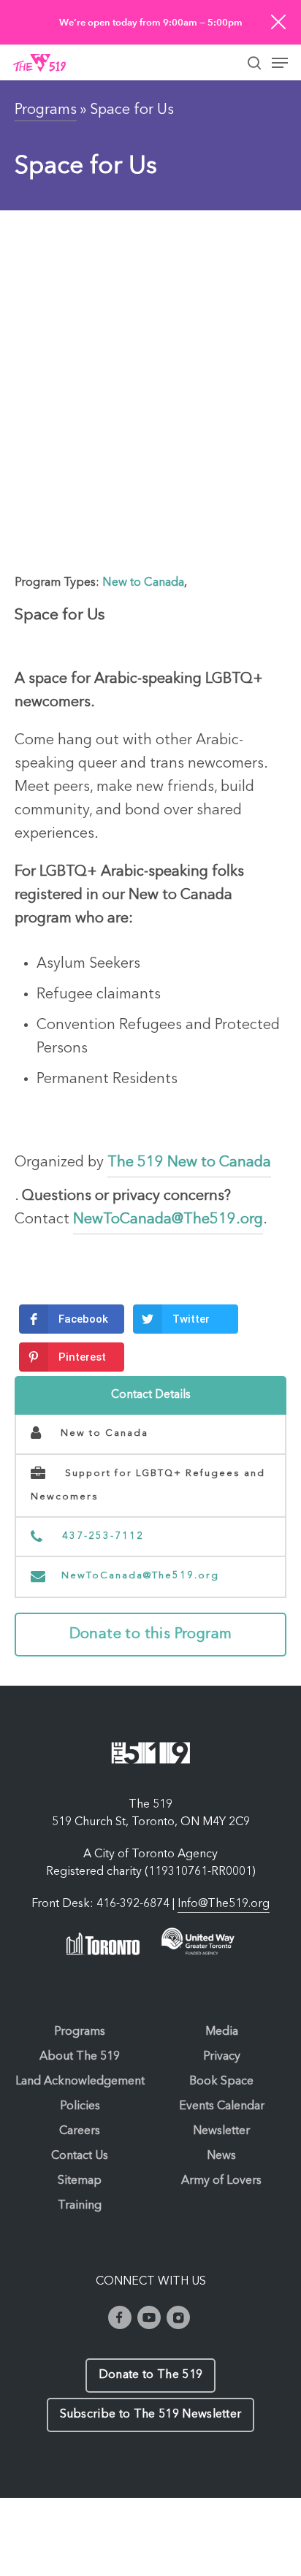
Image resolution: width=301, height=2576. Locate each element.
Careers (80, 2131)
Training (80, 2206)
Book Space (221, 2082)
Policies (80, 2106)
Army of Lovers (221, 2181)
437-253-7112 (101, 1536)
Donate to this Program (151, 1635)
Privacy (222, 2057)
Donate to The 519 (150, 2375)
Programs (46, 110)
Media (222, 2032)
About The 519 (80, 2057)
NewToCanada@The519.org (140, 1576)
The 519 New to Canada (189, 1163)
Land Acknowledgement (80, 2082)
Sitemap (80, 2181)
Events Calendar (222, 2106)
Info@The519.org (224, 1904)
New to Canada (143, 583)
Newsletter (221, 2131)
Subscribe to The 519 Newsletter (151, 2415)
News (221, 2156)
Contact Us (80, 2156)
